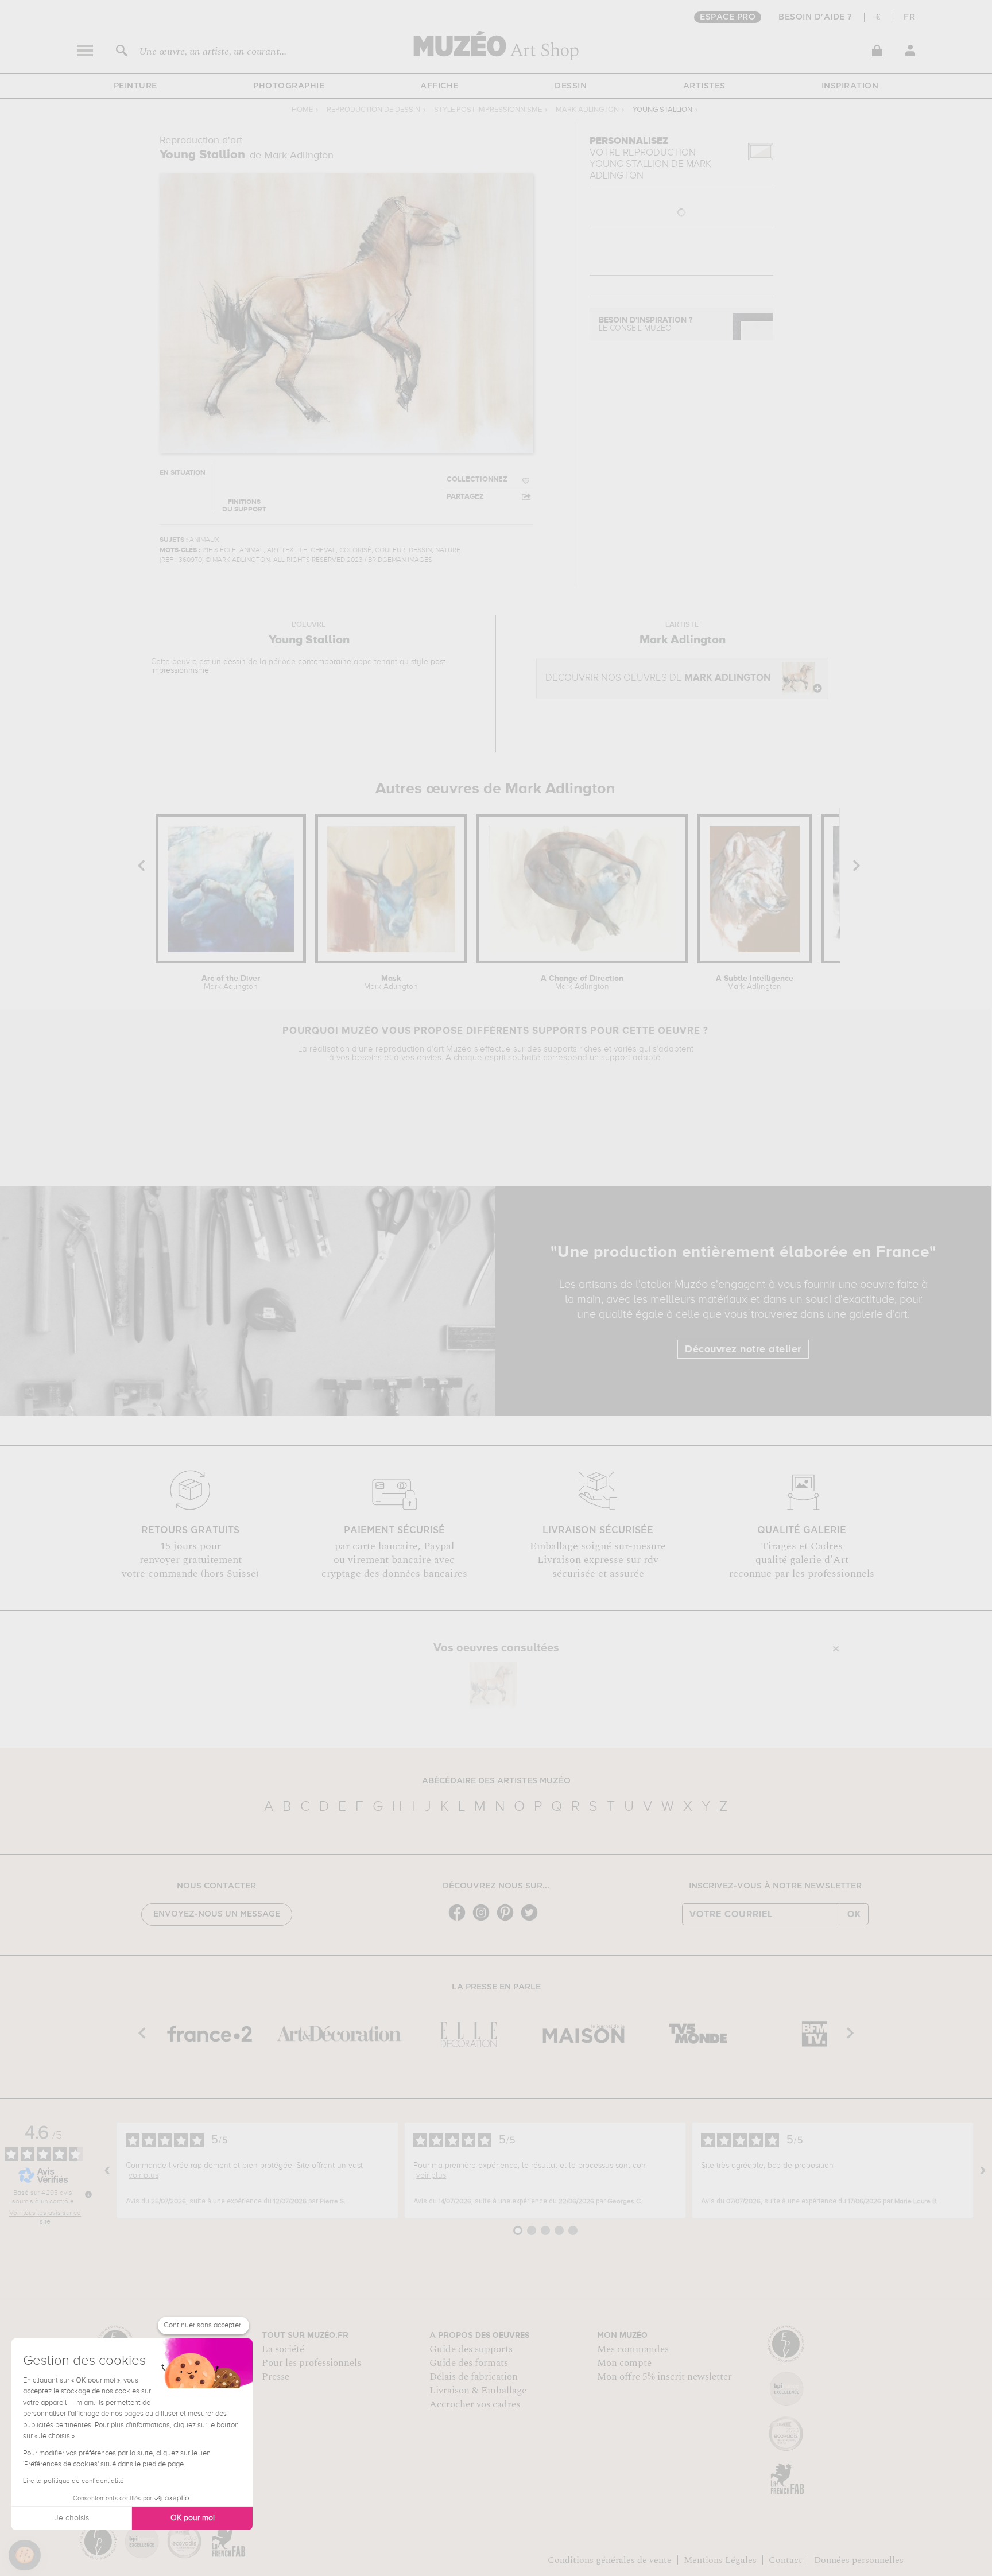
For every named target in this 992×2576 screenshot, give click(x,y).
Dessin (571, 86)
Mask (391, 983)
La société (283, 2349)
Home (302, 110)
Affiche (439, 86)
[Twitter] (532, 1920)
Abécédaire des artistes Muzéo (496, 1781)
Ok (854, 1914)
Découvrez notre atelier (743, 1349)
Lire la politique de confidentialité (73, 2481)
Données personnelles (859, 2560)
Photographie (289, 86)
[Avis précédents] (107, 2170)
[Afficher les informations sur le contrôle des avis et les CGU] (88, 2194)
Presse (276, 2377)
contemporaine (325, 662)
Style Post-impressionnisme (488, 110)
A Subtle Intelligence (755, 983)
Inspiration (850, 86)
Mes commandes (633, 2349)
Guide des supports (471, 2349)
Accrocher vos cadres (475, 2404)
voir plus (144, 2175)
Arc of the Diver (231, 983)
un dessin (229, 662)
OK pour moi (193, 2518)
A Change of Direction (582, 983)
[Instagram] (484, 1920)
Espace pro (728, 17)
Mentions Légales (720, 2560)
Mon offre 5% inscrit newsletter (664, 2377)
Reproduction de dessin (373, 110)
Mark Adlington (587, 110)
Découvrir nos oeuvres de (658, 678)
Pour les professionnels (311, 2363)
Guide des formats (469, 2363)
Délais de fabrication (474, 2377)
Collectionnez (477, 480)
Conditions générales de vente (610, 2560)
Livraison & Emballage (478, 2391)
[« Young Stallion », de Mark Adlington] (493, 1686)
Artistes (704, 86)
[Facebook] (460, 1920)
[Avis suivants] (983, 2170)
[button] (25, 2555)
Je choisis (72, 2518)
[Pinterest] (508, 1920)
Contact (785, 2560)
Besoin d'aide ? (815, 17)
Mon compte (624, 2363)
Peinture (135, 86)
